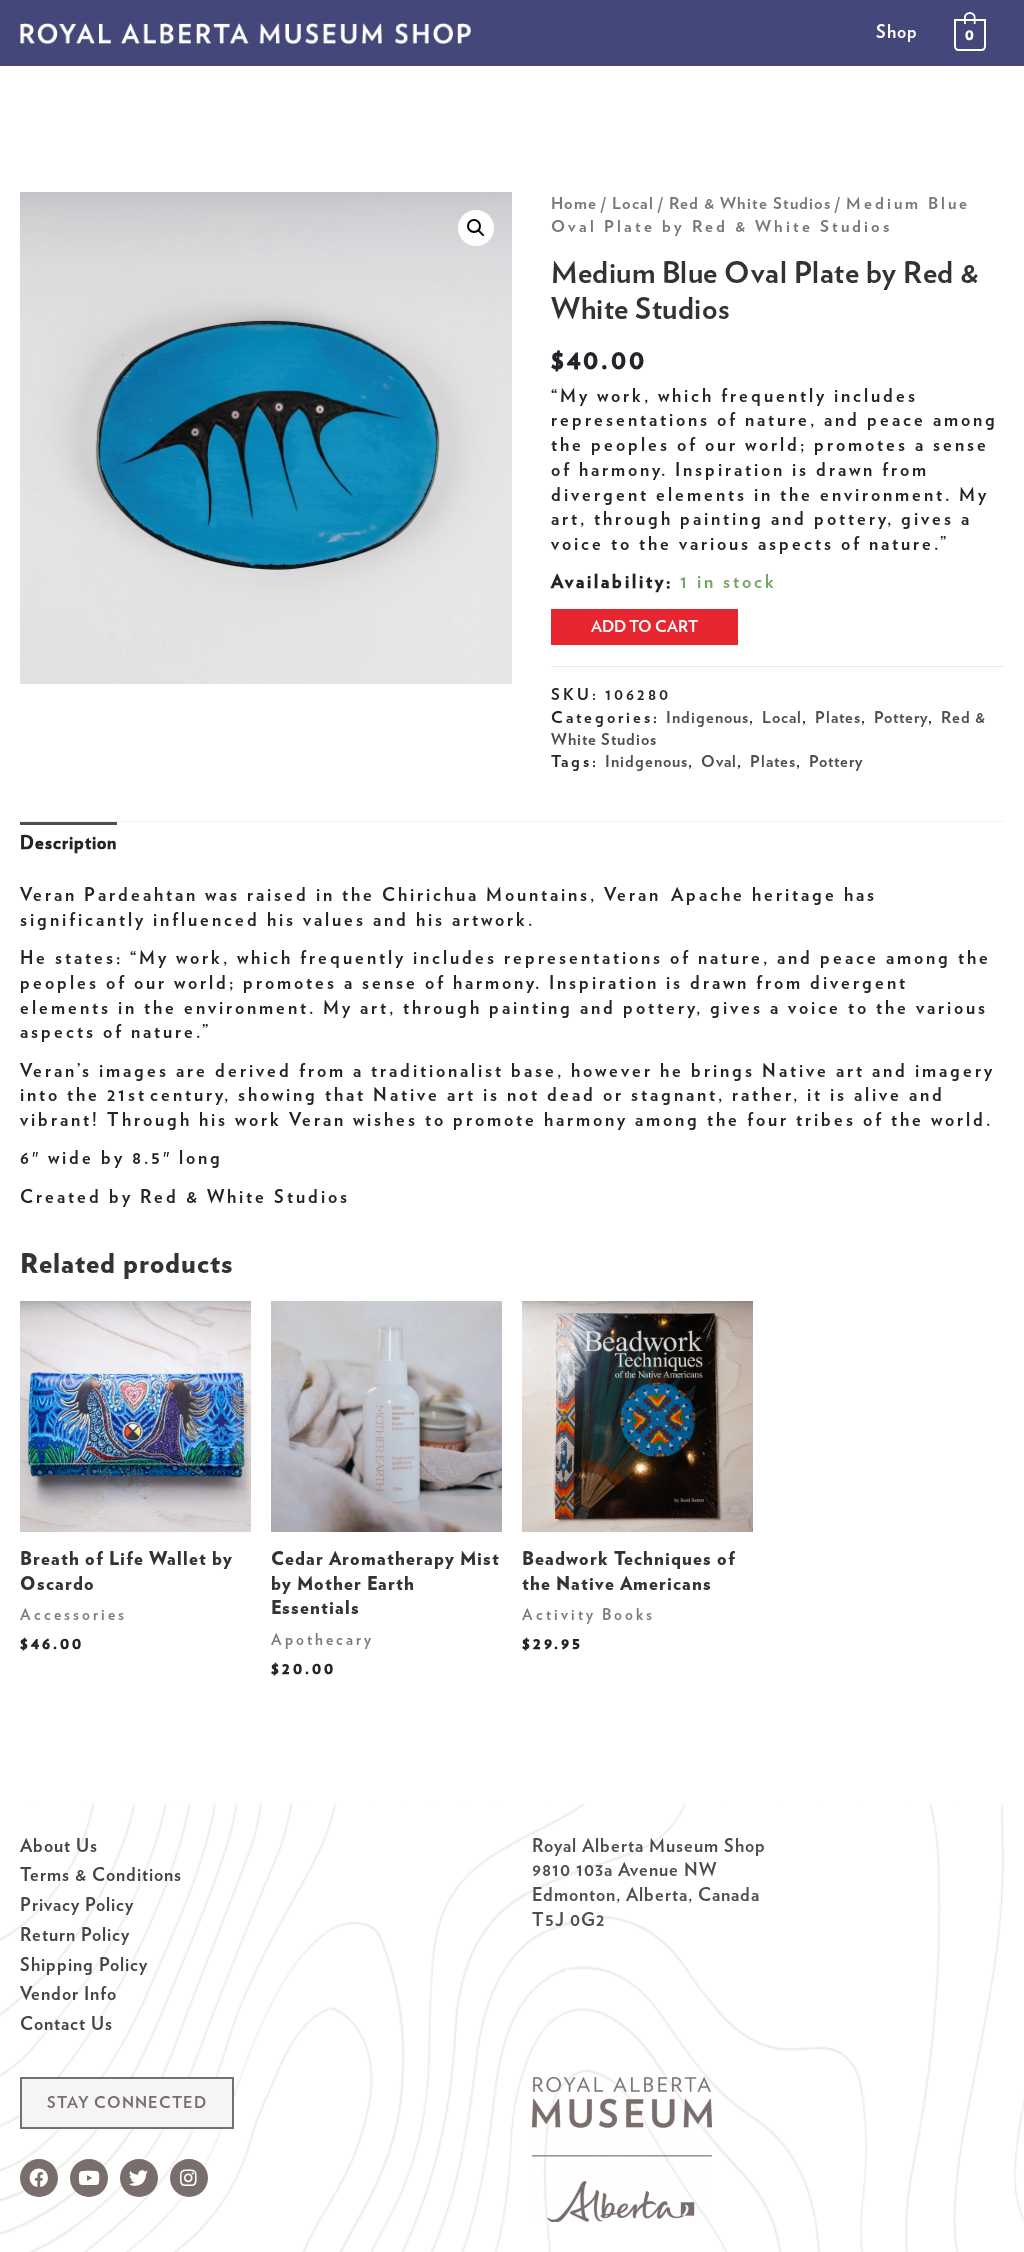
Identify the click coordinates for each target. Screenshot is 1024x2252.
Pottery (901, 717)
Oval (719, 761)
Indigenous (707, 717)
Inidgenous (646, 761)
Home (574, 203)
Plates (838, 717)
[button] (127, 2103)
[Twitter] (139, 2178)
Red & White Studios (750, 203)
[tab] (68, 843)
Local (633, 203)
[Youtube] (89, 2178)
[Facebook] (39, 2178)
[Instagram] (189, 2178)
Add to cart (644, 626)
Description (68, 842)
